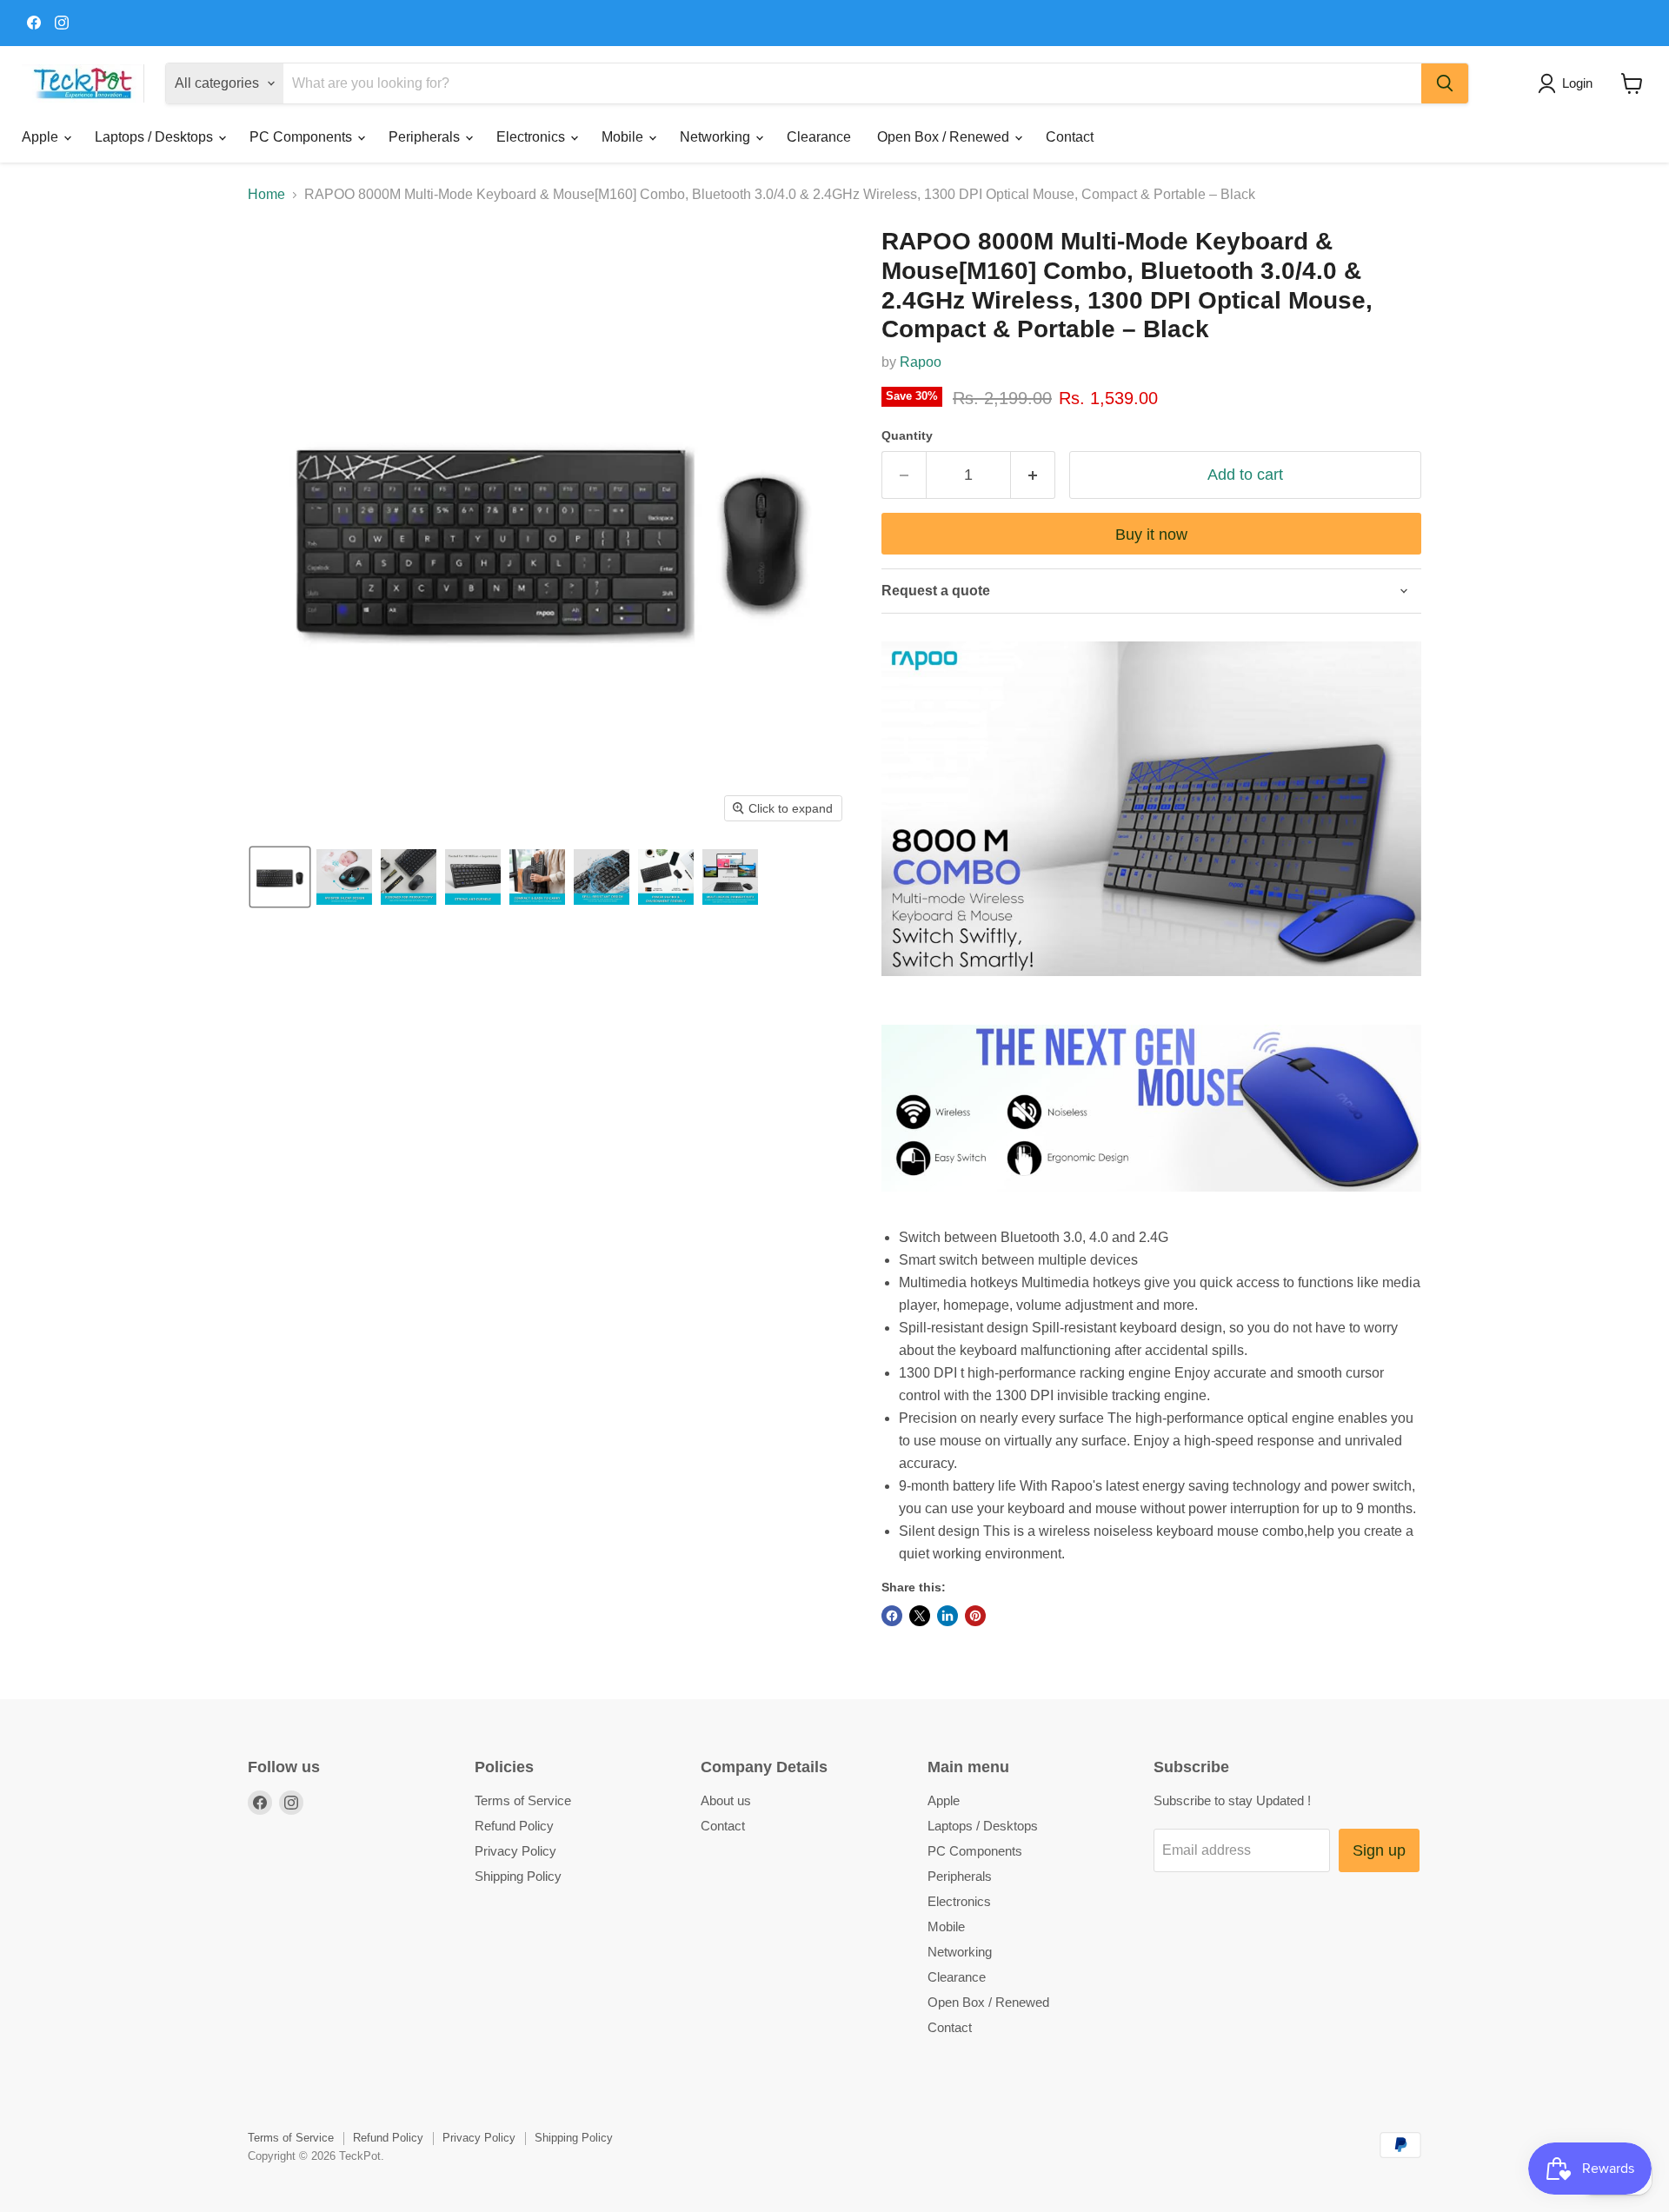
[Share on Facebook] (892, 1616)
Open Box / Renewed (945, 137)
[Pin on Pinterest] (975, 1616)
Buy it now (1151, 535)
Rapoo (921, 362)
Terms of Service (523, 1800)
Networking (717, 137)
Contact (1070, 137)
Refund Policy (514, 1826)
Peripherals (426, 137)
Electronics (532, 137)
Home (266, 194)
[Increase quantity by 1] (1033, 475)
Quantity (907, 435)
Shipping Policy (518, 1876)
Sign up (1379, 1850)
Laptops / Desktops (156, 137)
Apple (42, 137)
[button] (1569, 83)
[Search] (1445, 83)
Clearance (819, 137)
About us (726, 1800)
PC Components (303, 137)
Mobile (624, 137)
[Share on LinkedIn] (948, 1616)
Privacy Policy (515, 1851)
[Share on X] (920, 1616)
